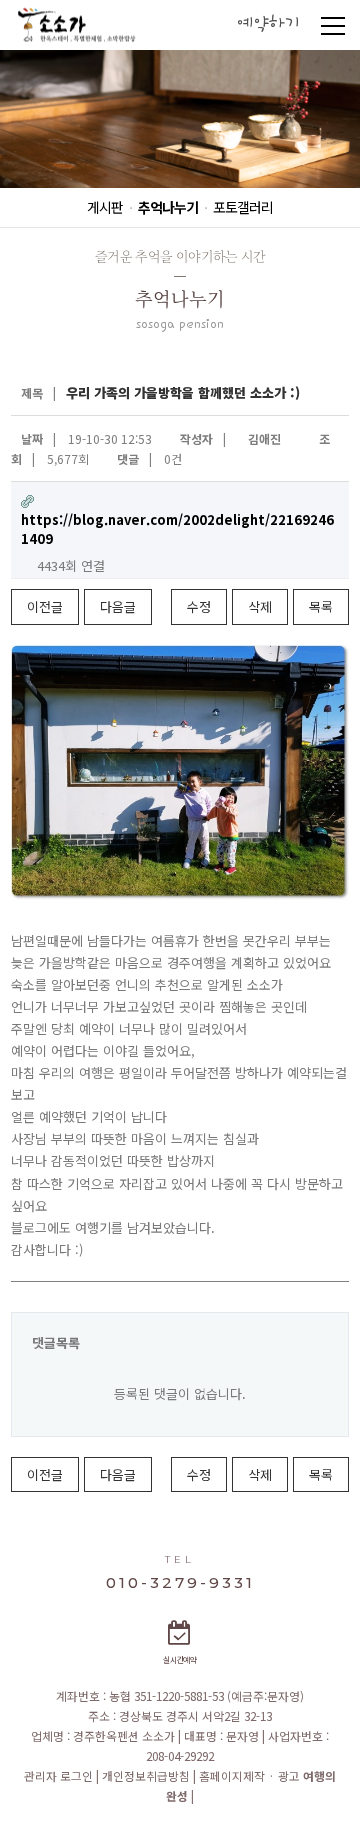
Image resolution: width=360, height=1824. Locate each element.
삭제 (260, 606)
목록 (321, 606)
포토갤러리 (243, 207)
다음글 (118, 606)
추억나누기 (168, 207)
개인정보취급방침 (147, 1775)
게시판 (105, 207)
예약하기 (268, 24)
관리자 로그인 (60, 1775)
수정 (199, 606)
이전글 (45, 606)
